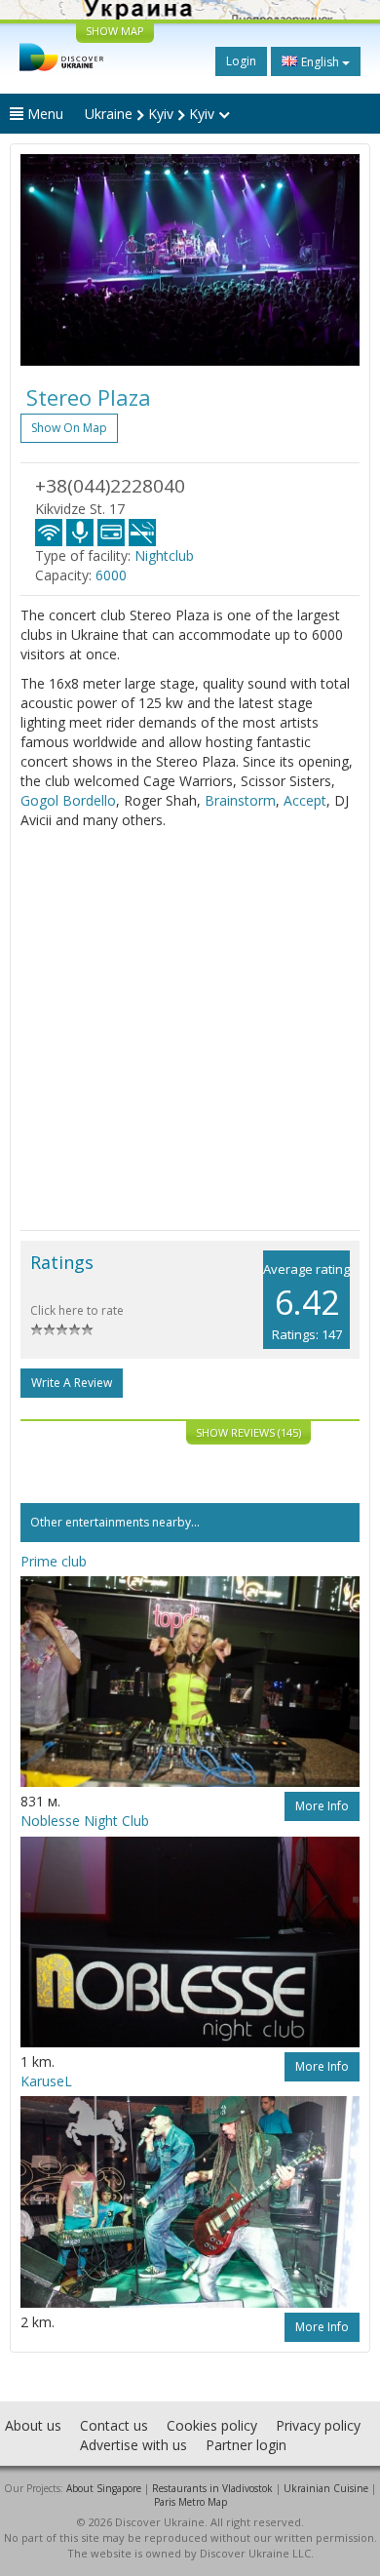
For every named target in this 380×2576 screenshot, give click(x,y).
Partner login (246, 2445)
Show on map (69, 428)
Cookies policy (212, 2425)
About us (33, 2425)
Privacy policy (318, 2425)
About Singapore (104, 2488)
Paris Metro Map (190, 2502)
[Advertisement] (190, 1030)
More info (322, 1806)
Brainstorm (240, 800)
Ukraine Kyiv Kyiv (152, 114)
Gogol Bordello (68, 800)
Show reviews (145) (248, 1432)
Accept (305, 800)
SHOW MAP (115, 31)
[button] (46, 260)
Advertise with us (133, 2445)
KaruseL (46, 2081)
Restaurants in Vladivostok (212, 2488)
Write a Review (72, 1383)
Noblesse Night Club (85, 1821)
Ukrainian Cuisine (326, 2488)
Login (241, 61)
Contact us (114, 2425)
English (320, 62)
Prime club (54, 1561)
